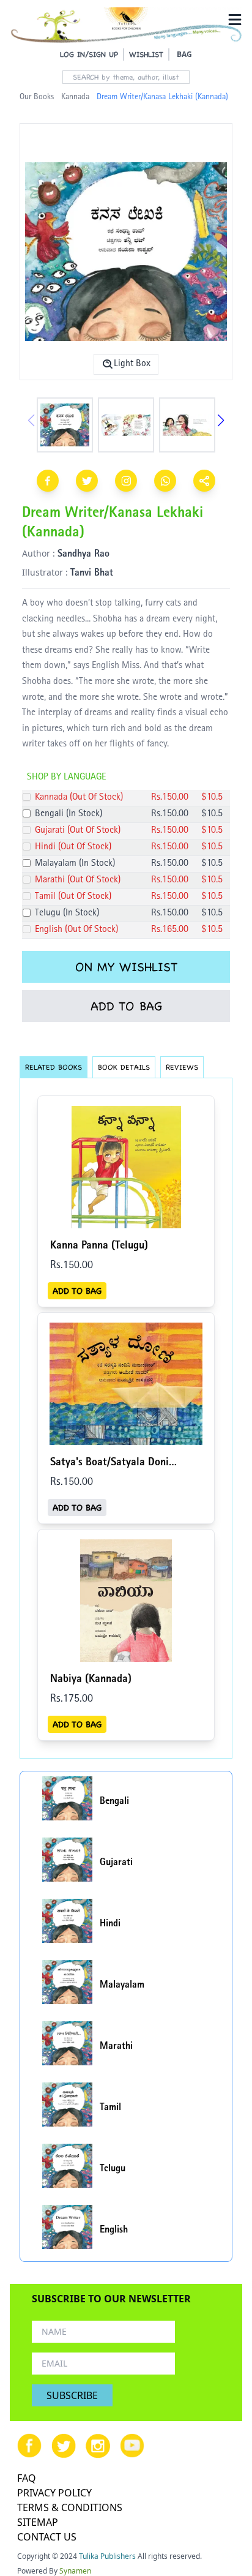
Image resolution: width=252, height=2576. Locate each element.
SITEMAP (38, 2522)
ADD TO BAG (126, 1006)
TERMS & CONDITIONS (70, 2507)
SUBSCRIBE (72, 2395)
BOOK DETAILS (124, 1067)
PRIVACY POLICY (54, 2493)
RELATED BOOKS (54, 1067)
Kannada (75, 97)
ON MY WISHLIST (126, 967)
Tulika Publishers (107, 2556)
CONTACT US (47, 2537)
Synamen (75, 2571)
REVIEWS (182, 1067)
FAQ (27, 2478)
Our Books (37, 97)
